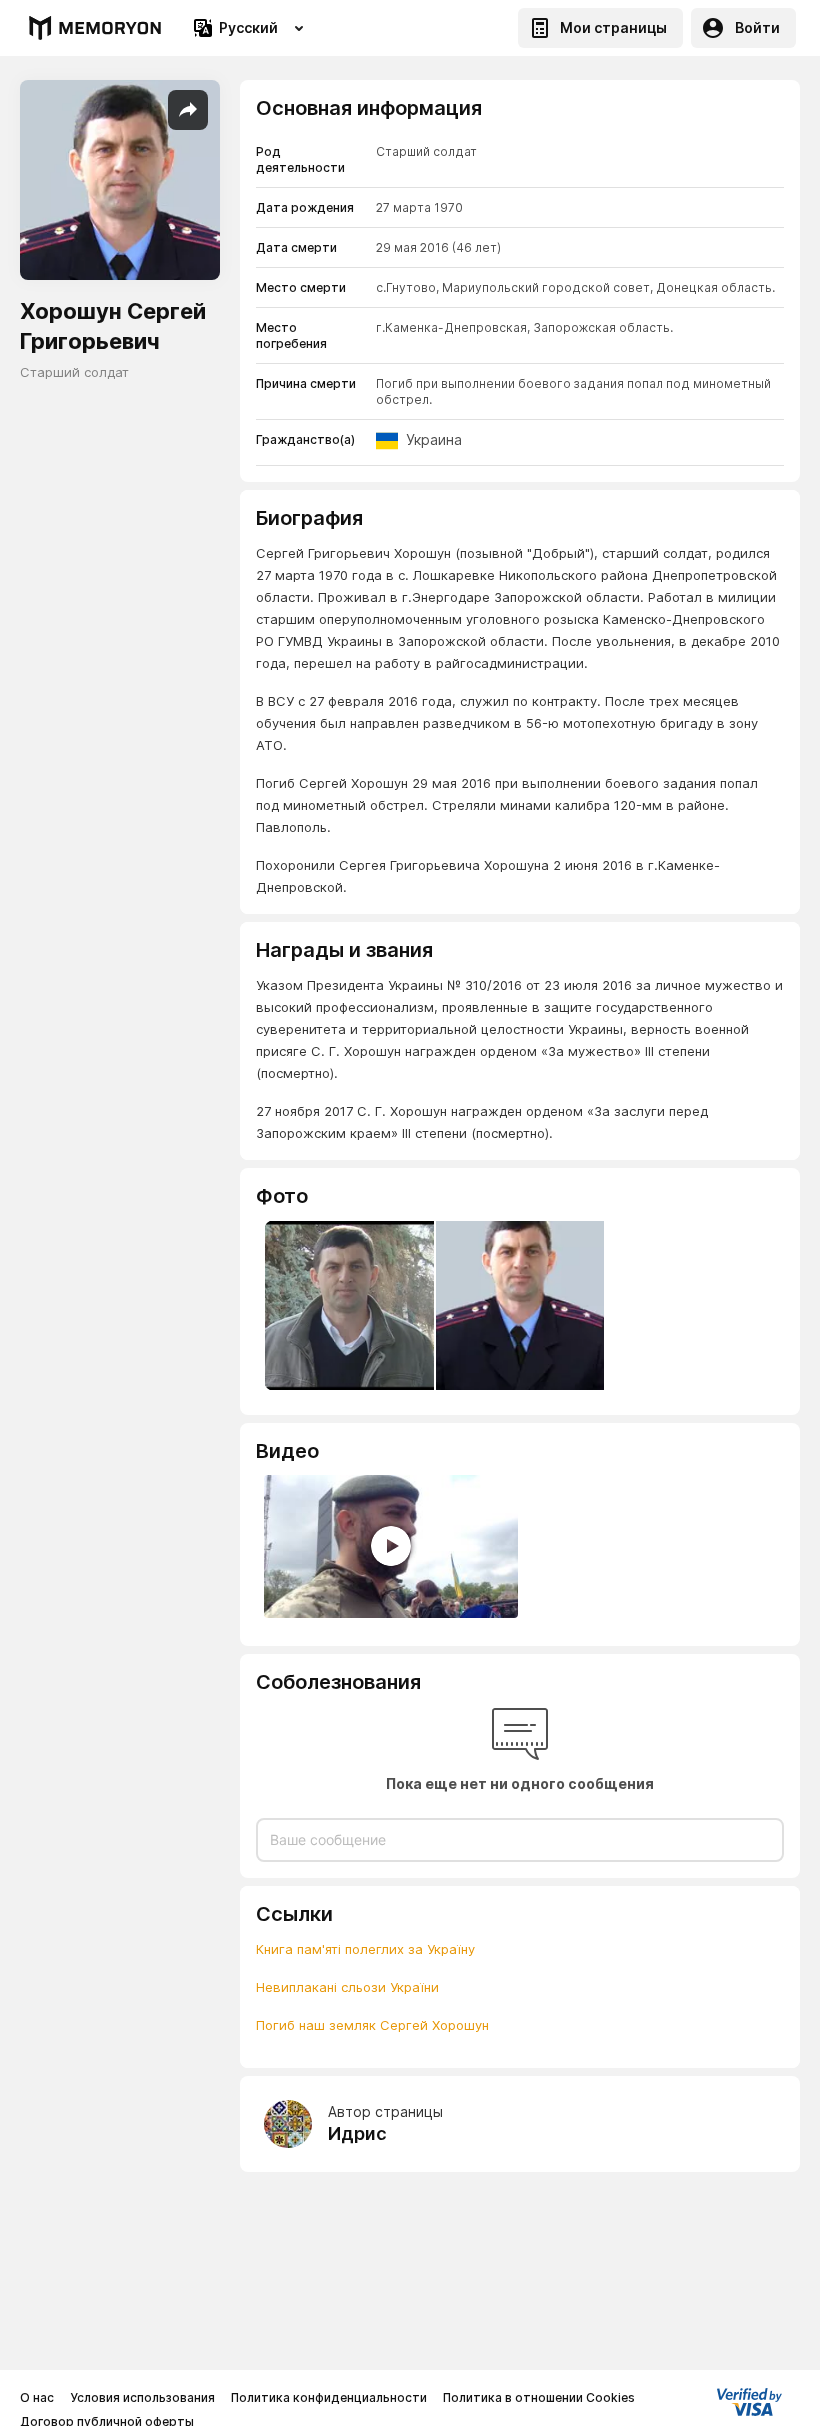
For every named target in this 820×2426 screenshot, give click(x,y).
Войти (757, 27)
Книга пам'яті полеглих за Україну (365, 1949)
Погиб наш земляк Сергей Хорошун (372, 2025)
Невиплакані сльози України (347, 1987)
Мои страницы (613, 27)
